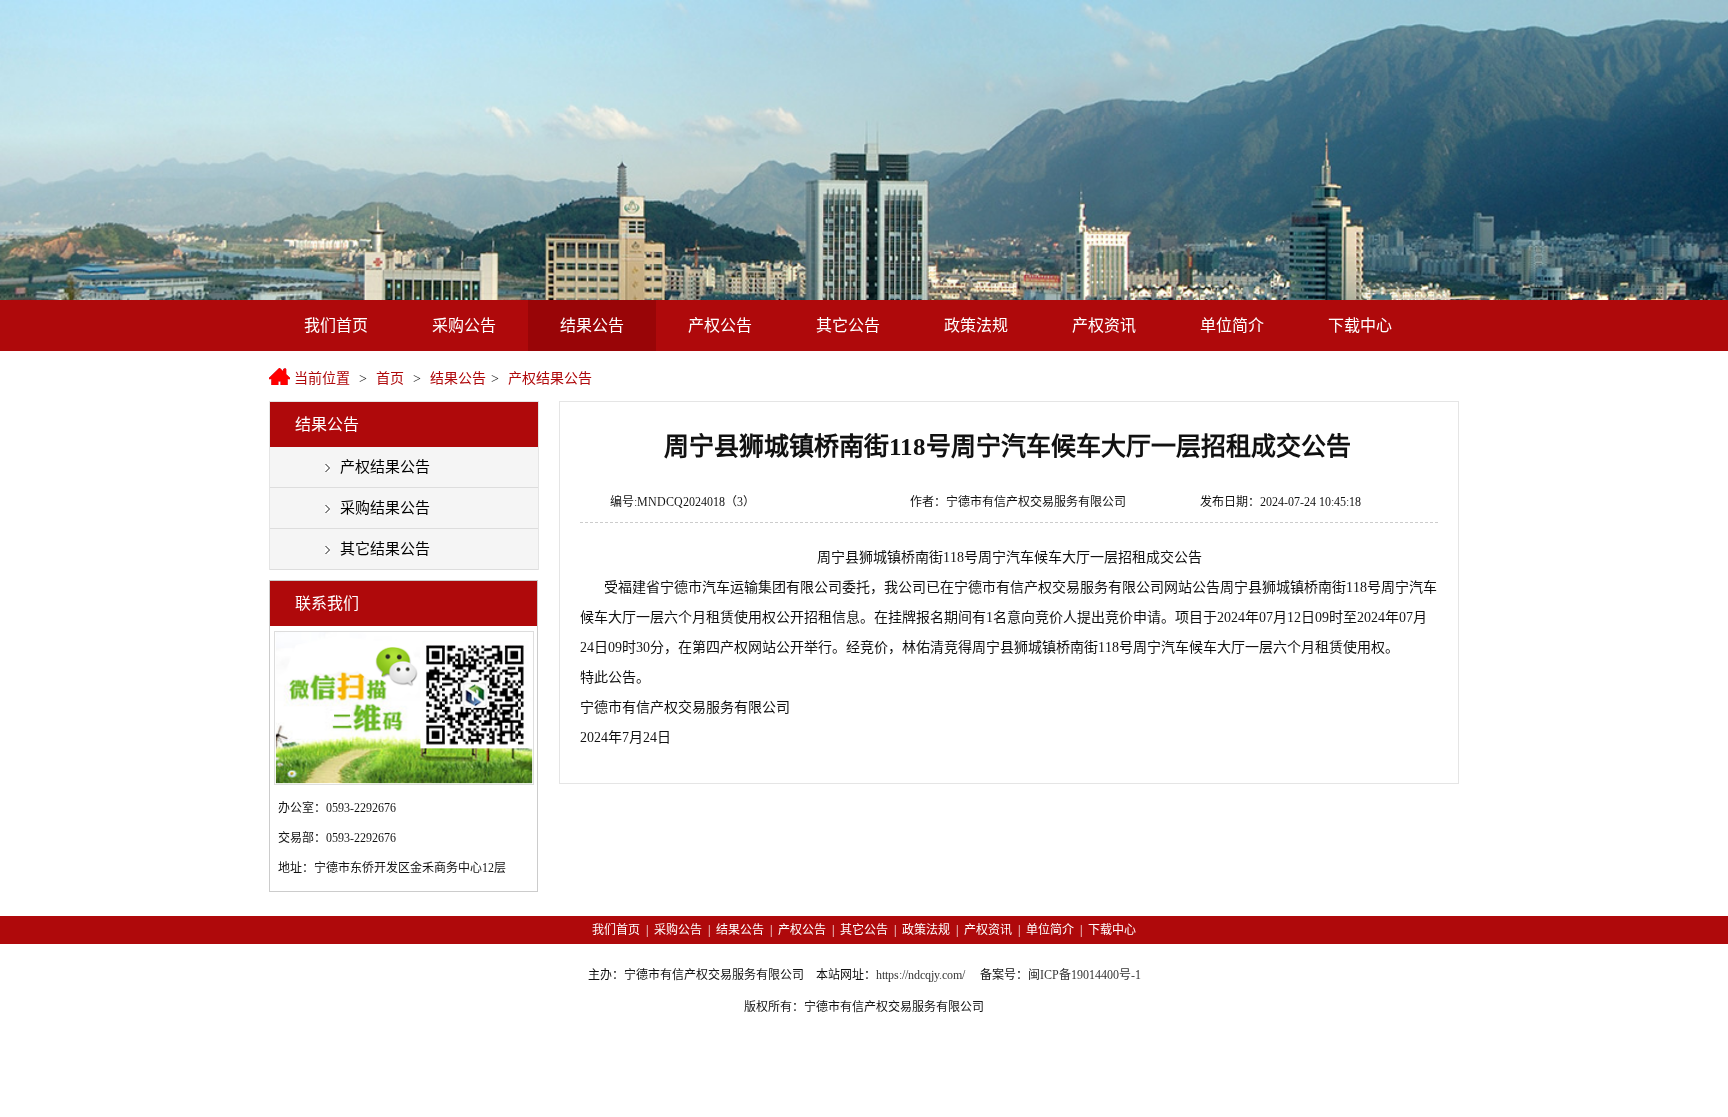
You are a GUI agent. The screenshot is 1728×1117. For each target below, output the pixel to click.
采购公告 (464, 325)
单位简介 (1232, 325)
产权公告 (720, 325)
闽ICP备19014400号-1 (1084, 975)
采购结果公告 (385, 508)
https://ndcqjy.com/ (920, 975)
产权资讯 (1104, 325)
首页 (390, 378)
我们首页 (336, 325)
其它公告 (848, 325)
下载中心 (1360, 325)
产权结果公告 (550, 378)
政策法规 (976, 325)
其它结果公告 (385, 549)
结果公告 (592, 325)
